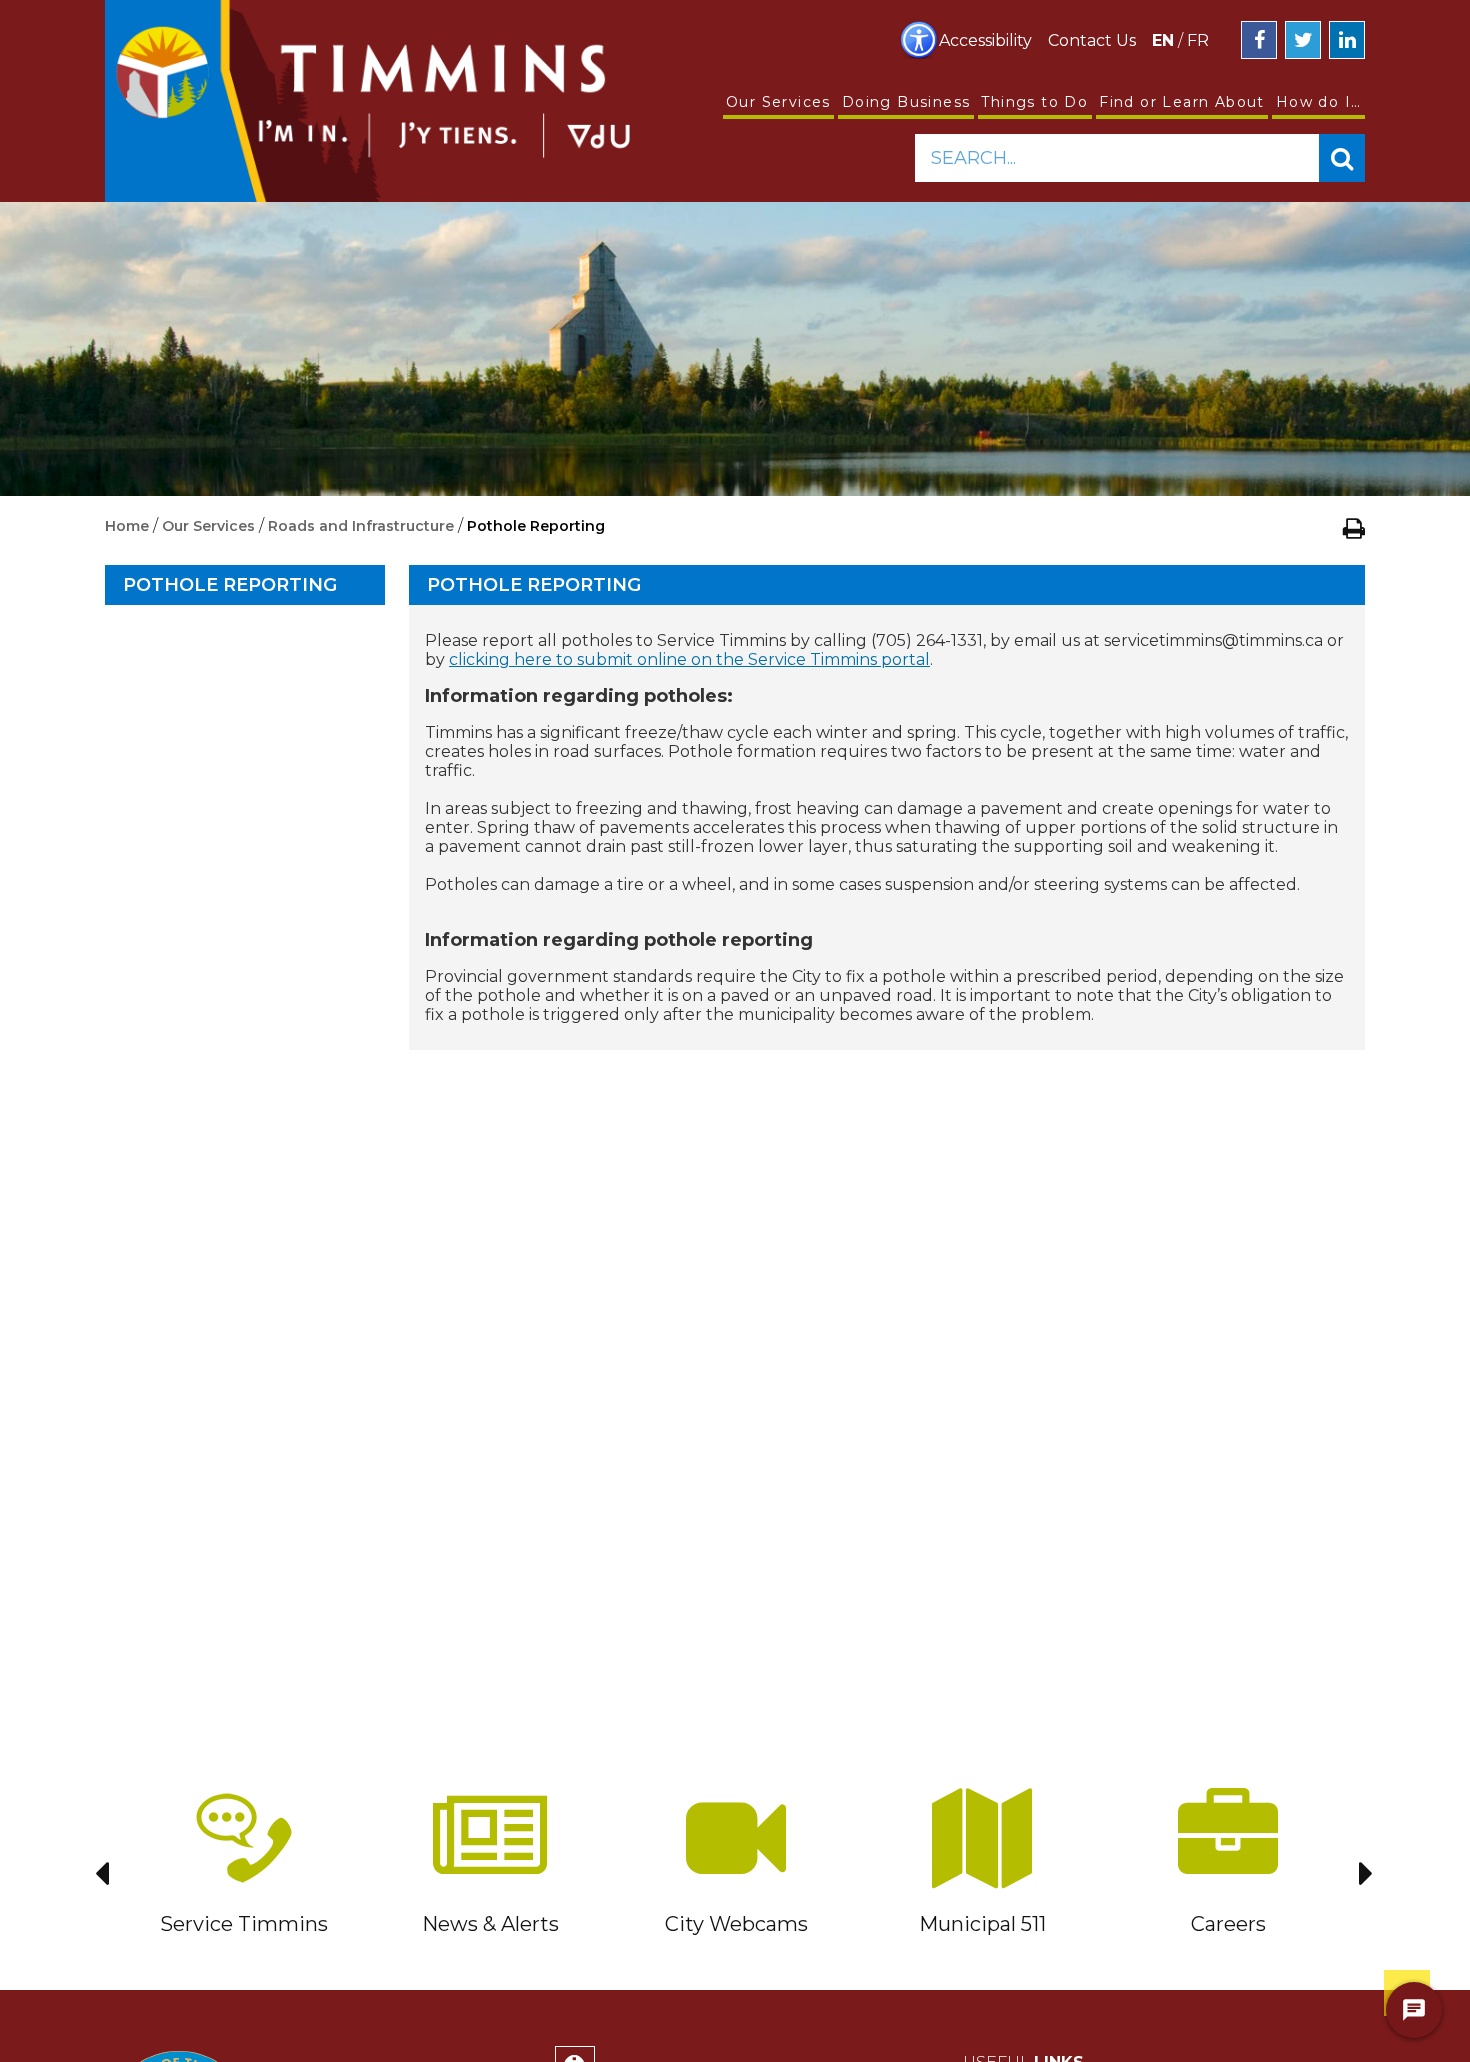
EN (1163, 40)
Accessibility (985, 40)
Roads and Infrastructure (361, 526)
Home (127, 526)
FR (1198, 40)
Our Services (778, 102)
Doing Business (906, 102)
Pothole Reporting (230, 585)
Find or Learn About (1182, 102)
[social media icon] (1259, 40)
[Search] (1342, 158)
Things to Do (1034, 102)
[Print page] (1354, 528)
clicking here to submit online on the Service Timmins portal (689, 659)
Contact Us (1092, 40)
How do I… (1319, 102)
